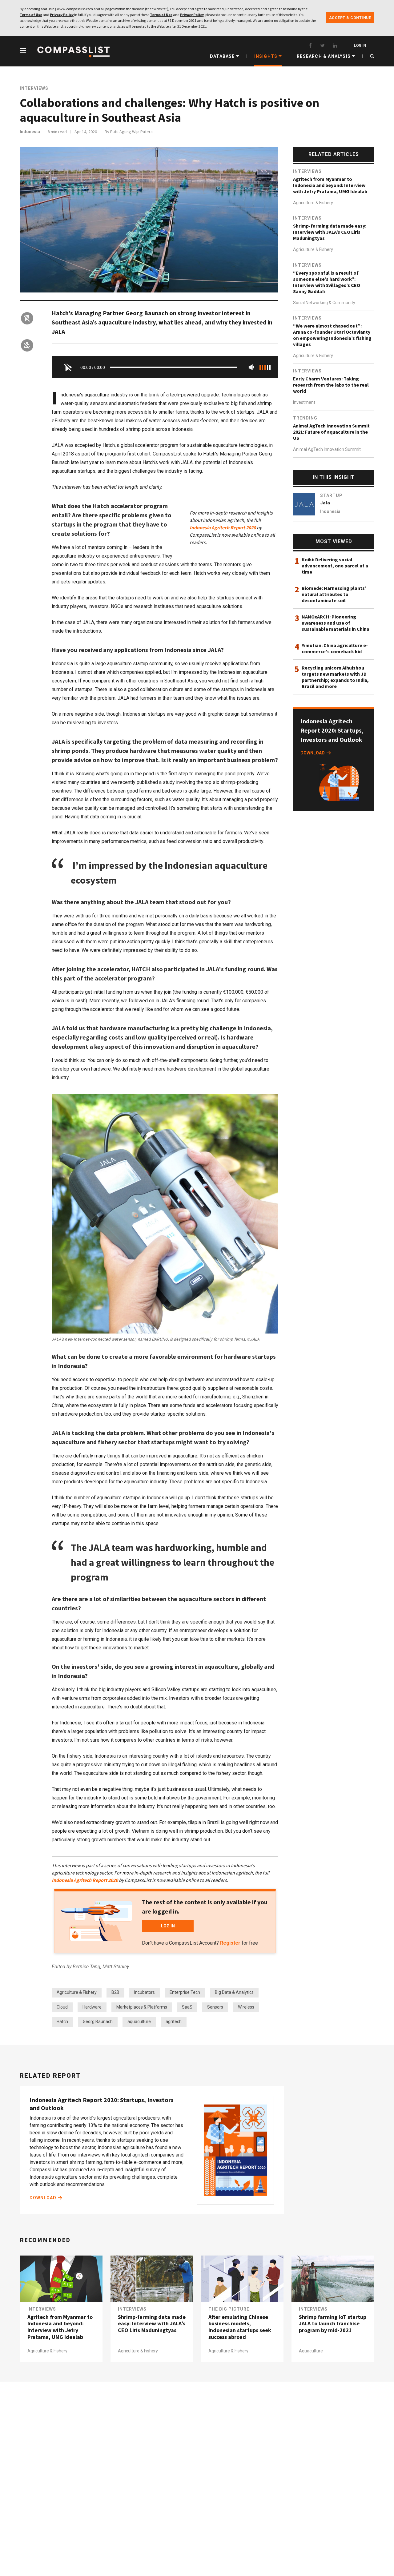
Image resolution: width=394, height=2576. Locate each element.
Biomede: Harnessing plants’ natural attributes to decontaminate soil (334, 594)
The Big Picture (229, 2309)
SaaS (187, 2007)
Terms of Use (31, 15)
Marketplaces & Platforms (142, 2007)
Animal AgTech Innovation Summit (327, 449)
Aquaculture (311, 2351)
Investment (304, 402)
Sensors (215, 2007)
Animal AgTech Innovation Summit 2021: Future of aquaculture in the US (331, 432)
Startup (331, 495)
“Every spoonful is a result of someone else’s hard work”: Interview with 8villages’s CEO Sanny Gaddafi (327, 282)
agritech (174, 2021)
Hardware (92, 2007)
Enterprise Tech (185, 1992)
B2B (115, 1992)
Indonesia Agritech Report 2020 (223, 527)
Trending (305, 418)
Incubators (145, 1992)
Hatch (62, 2021)
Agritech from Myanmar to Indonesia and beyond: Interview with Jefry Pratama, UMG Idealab (330, 185)
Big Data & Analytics (234, 1992)
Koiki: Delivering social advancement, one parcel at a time (335, 566)
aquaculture (139, 2021)
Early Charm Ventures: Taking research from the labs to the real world (331, 385)
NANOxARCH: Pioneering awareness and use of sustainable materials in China (336, 623)
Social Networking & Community (324, 303)
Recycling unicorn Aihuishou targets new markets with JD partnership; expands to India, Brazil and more (335, 677)
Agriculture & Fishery (77, 1992)
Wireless (246, 2007)
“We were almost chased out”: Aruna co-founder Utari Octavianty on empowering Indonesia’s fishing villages (332, 335)
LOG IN (360, 46)
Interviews (34, 88)
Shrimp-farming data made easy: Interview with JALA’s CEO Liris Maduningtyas (330, 232)
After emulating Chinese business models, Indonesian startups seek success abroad (240, 2327)
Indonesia (30, 132)
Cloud (62, 2007)
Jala (325, 503)
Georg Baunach (98, 2021)
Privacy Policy (62, 15)
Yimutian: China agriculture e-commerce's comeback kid (335, 648)
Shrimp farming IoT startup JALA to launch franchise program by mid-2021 (333, 2324)
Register (230, 1943)
